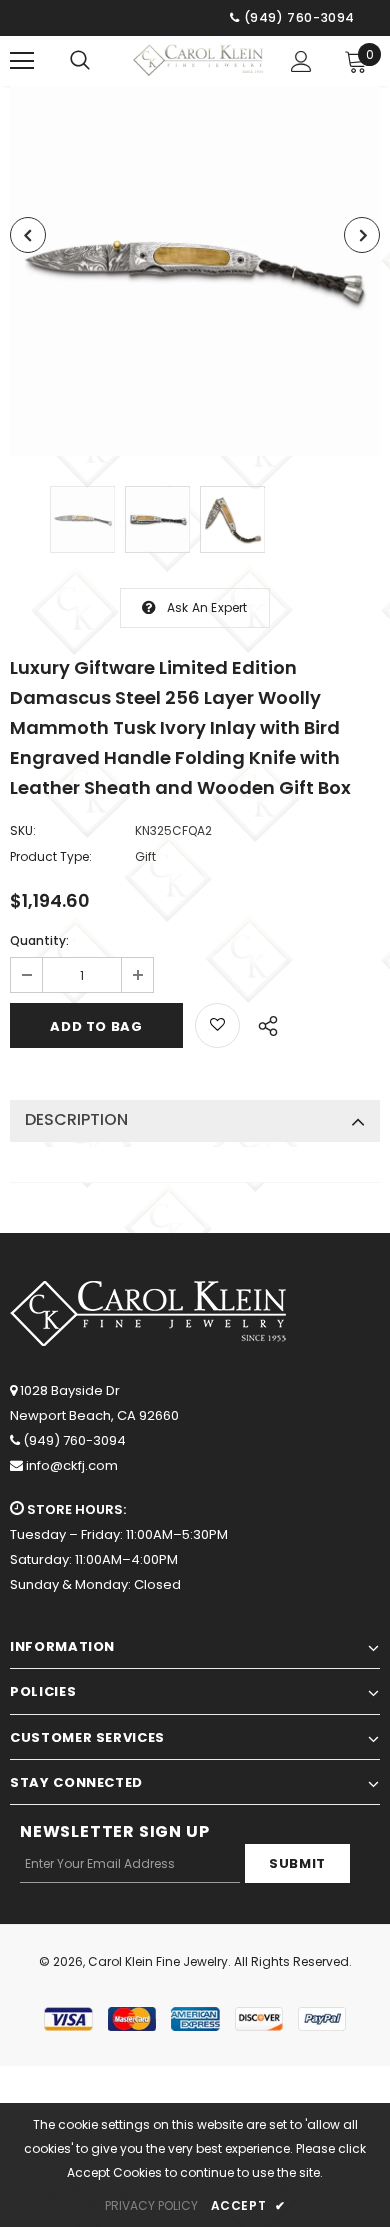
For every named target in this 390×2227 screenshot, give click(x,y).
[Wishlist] (217, 1025)
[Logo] (198, 60)
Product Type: (51, 856)
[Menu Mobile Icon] (22, 61)
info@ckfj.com (72, 1465)
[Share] (262, 1023)
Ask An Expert (207, 607)
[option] (195, 271)
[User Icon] (301, 61)
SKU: (23, 830)
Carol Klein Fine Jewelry (158, 1961)
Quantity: (39, 940)
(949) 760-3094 (74, 1440)
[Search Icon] (80, 61)
